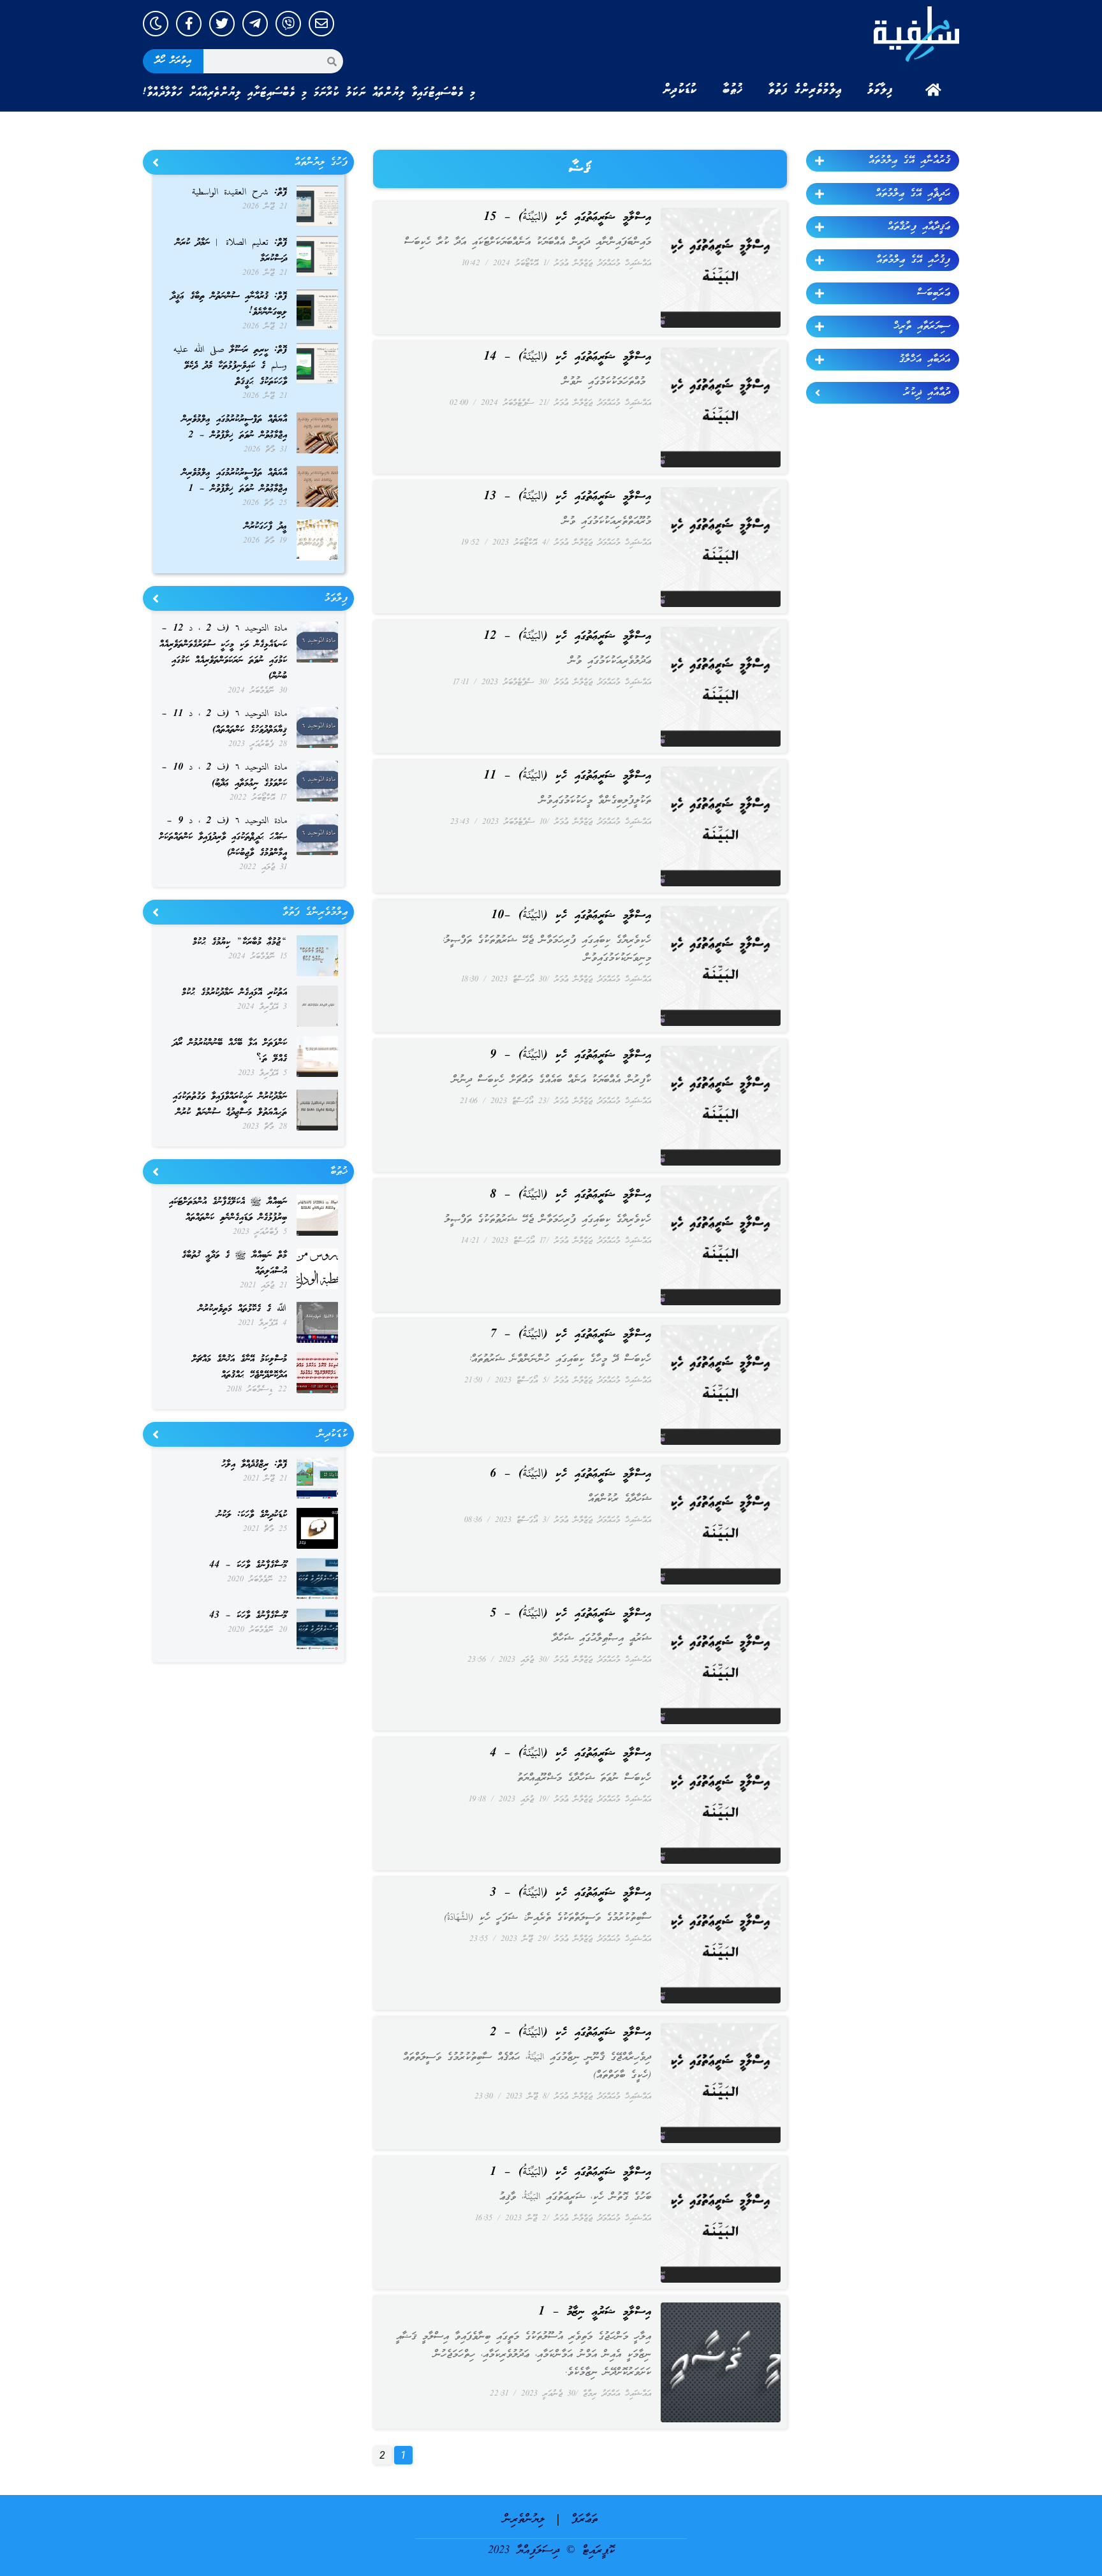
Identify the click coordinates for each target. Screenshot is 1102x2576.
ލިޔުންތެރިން (524, 2520)
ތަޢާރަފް (584, 2520)
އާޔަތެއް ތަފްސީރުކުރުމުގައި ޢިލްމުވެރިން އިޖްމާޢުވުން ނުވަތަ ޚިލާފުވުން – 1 (234, 481)
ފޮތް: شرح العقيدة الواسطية (239, 193)
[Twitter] (222, 24)
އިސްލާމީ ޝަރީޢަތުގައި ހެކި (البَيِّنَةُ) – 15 (567, 217)
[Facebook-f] (189, 24)
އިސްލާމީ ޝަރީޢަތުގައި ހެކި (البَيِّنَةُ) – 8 (570, 1195)
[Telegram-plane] (255, 24)
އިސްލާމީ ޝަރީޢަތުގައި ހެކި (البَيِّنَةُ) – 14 (567, 357)
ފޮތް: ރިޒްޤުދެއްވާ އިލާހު (254, 1465)
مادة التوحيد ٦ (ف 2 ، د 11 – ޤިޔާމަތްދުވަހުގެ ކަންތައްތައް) (224, 722)
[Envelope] (321, 24)
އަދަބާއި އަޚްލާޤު (925, 360)
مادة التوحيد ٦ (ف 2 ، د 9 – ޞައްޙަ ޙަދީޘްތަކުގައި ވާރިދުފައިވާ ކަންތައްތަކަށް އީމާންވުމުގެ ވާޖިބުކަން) (223, 837)
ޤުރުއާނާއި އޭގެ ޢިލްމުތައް (909, 161)
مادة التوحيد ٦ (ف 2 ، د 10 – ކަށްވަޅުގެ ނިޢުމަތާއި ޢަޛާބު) (224, 776)
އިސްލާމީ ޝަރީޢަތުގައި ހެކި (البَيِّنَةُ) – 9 (570, 1055)
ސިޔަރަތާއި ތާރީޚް (922, 326)
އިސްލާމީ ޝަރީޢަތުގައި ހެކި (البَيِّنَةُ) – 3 (570, 1893)
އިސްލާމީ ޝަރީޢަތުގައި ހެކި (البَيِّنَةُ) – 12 (567, 636)
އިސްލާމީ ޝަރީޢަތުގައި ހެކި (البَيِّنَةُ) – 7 (570, 1335)
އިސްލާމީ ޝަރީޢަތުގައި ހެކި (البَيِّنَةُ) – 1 (570, 2172)
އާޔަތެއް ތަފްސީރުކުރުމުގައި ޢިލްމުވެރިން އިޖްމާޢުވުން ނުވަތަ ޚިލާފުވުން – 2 (234, 428)
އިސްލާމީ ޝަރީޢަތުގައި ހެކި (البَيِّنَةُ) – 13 (567, 497)
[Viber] (288, 24)
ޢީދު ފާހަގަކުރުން (266, 527)
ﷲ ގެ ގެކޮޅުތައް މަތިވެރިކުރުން (243, 1309)
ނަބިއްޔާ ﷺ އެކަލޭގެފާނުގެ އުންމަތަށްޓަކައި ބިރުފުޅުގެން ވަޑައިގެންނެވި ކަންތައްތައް (228, 1210)
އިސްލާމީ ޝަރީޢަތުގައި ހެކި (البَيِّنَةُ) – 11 (567, 776)
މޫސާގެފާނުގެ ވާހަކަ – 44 (248, 1565)
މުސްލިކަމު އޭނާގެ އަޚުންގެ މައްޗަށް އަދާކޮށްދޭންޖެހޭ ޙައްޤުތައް (239, 1367)
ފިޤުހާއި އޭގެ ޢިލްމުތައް (913, 260)
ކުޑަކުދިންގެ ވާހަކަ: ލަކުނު (252, 1515)
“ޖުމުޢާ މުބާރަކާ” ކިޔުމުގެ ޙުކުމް (240, 942)
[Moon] (156, 24)
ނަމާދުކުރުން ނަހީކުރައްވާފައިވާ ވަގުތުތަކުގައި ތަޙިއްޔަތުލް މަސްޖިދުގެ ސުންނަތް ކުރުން (230, 1105)
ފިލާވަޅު (880, 90)
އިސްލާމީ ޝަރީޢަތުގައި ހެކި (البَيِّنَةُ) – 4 (570, 1753)
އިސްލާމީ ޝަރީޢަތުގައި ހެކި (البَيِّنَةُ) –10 (571, 916)
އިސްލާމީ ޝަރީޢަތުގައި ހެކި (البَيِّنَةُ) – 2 (570, 2033)
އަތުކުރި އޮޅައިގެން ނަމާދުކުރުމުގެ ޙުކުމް (234, 993)
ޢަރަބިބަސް (934, 293)
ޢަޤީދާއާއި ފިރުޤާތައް (919, 227)
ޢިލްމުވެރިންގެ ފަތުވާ (805, 90)
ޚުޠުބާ (733, 90)
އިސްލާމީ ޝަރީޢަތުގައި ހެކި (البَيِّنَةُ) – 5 (570, 1614)
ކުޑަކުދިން (680, 90)
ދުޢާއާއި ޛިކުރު (927, 393)
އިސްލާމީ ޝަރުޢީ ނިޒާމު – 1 (595, 2312)
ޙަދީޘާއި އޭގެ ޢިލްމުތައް (913, 194)
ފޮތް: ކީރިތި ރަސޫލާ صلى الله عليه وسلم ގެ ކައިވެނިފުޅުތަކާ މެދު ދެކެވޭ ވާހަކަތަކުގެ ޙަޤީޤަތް (230, 366)
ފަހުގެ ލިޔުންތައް (321, 163)
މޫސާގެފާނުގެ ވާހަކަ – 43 (248, 1616)
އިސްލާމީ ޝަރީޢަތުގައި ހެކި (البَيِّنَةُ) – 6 (570, 1474)
